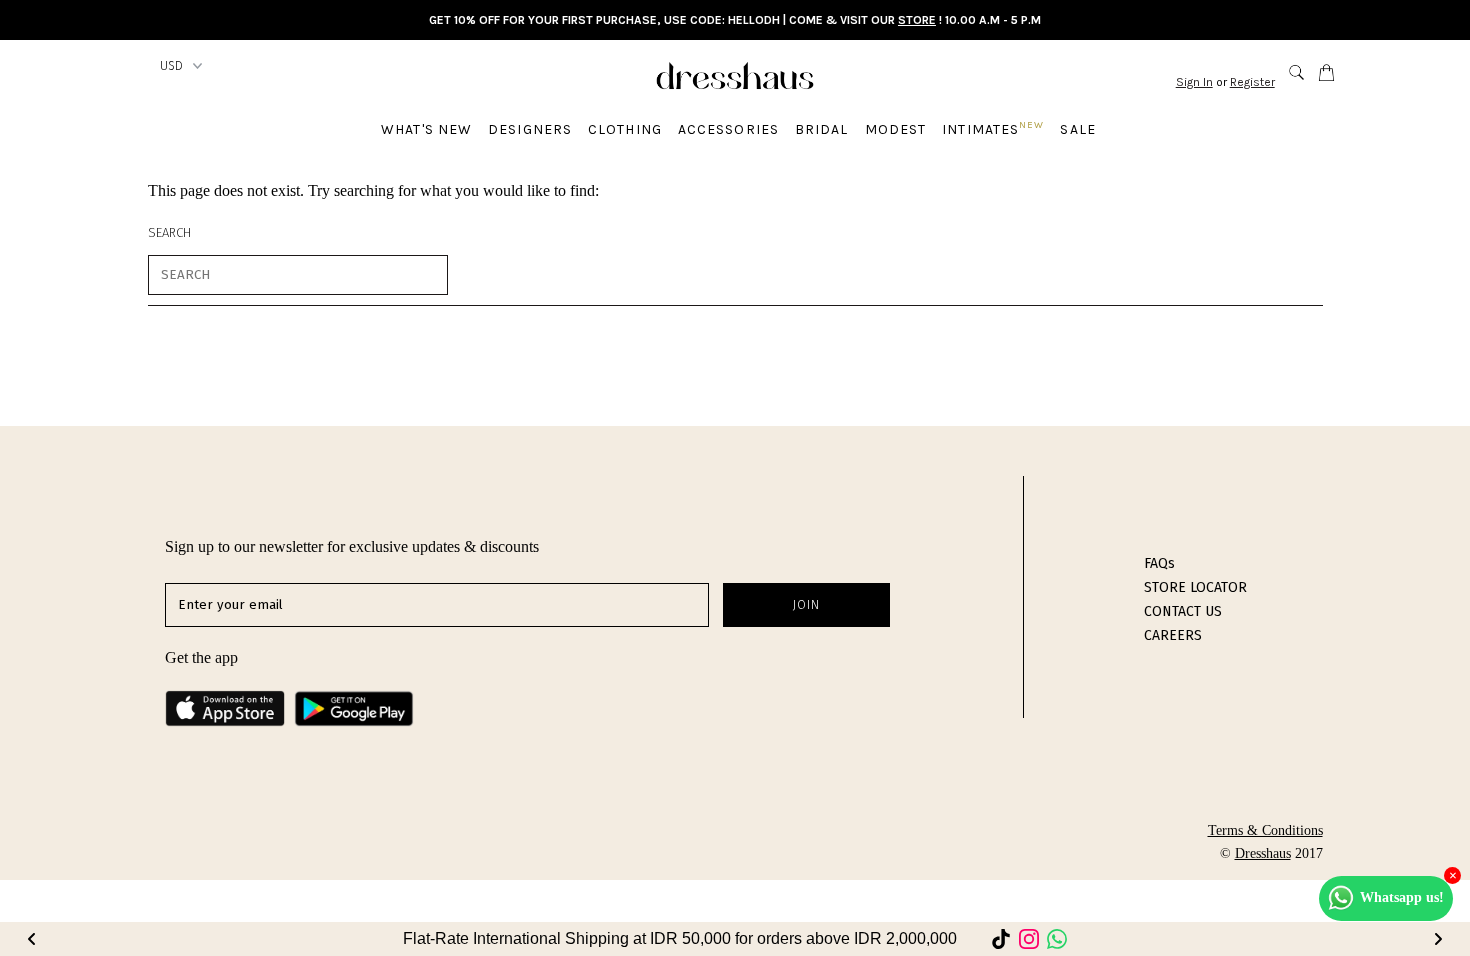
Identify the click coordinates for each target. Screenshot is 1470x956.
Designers (530, 129)
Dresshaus (1263, 853)
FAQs (1159, 563)
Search (169, 232)
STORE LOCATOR (1195, 587)
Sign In (1194, 82)
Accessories (728, 129)
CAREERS (1173, 635)
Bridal (822, 129)
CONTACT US (1183, 611)
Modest (896, 129)
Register (1252, 82)
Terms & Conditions (1265, 830)
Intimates (993, 128)
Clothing (625, 129)
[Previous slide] (32, 939)
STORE (917, 20)
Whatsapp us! (1402, 897)
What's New (426, 129)
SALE (1077, 129)
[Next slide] (1438, 939)
